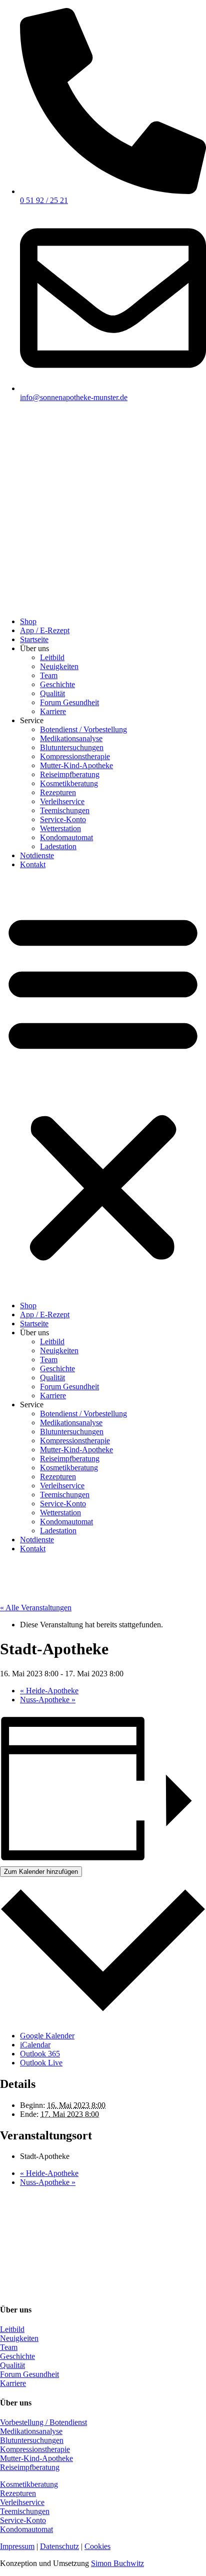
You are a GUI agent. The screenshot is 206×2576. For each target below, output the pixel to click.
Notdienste (37, 855)
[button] (103, 1085)
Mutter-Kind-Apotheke (76, 765)
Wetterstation (60, 828)
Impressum (17, 2546)
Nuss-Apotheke (48, 1700)
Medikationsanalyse (71, 738)
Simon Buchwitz (117, 2563)
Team (49, 675)
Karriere (53, 711)
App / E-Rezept (45, 630)
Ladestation (58, 846)
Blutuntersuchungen (72, 747)
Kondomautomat (66, 837)
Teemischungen (65, 810)
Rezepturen (58, 792)
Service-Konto (63, 819)
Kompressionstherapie (75, 756)
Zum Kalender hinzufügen (41, 1872)
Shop (28, 621)
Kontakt (33, 864)
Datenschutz (59, 2546)
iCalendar (35, 2045)
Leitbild (52, 657)
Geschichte (57, 684)
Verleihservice (62, 801)
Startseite (34, 639)
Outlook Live (41, 2063)
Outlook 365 (40, 2054)
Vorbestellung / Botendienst (43, 2422)
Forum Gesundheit (69, 702)
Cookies (97, 2546)
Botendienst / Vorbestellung (83, 729)
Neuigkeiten (59, 666)
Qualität (52, 693)
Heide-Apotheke (49, 1691)
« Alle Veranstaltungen (36, 1608)
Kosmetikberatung (69, 783)
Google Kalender (47, 2036)
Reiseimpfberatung (70, 774)
